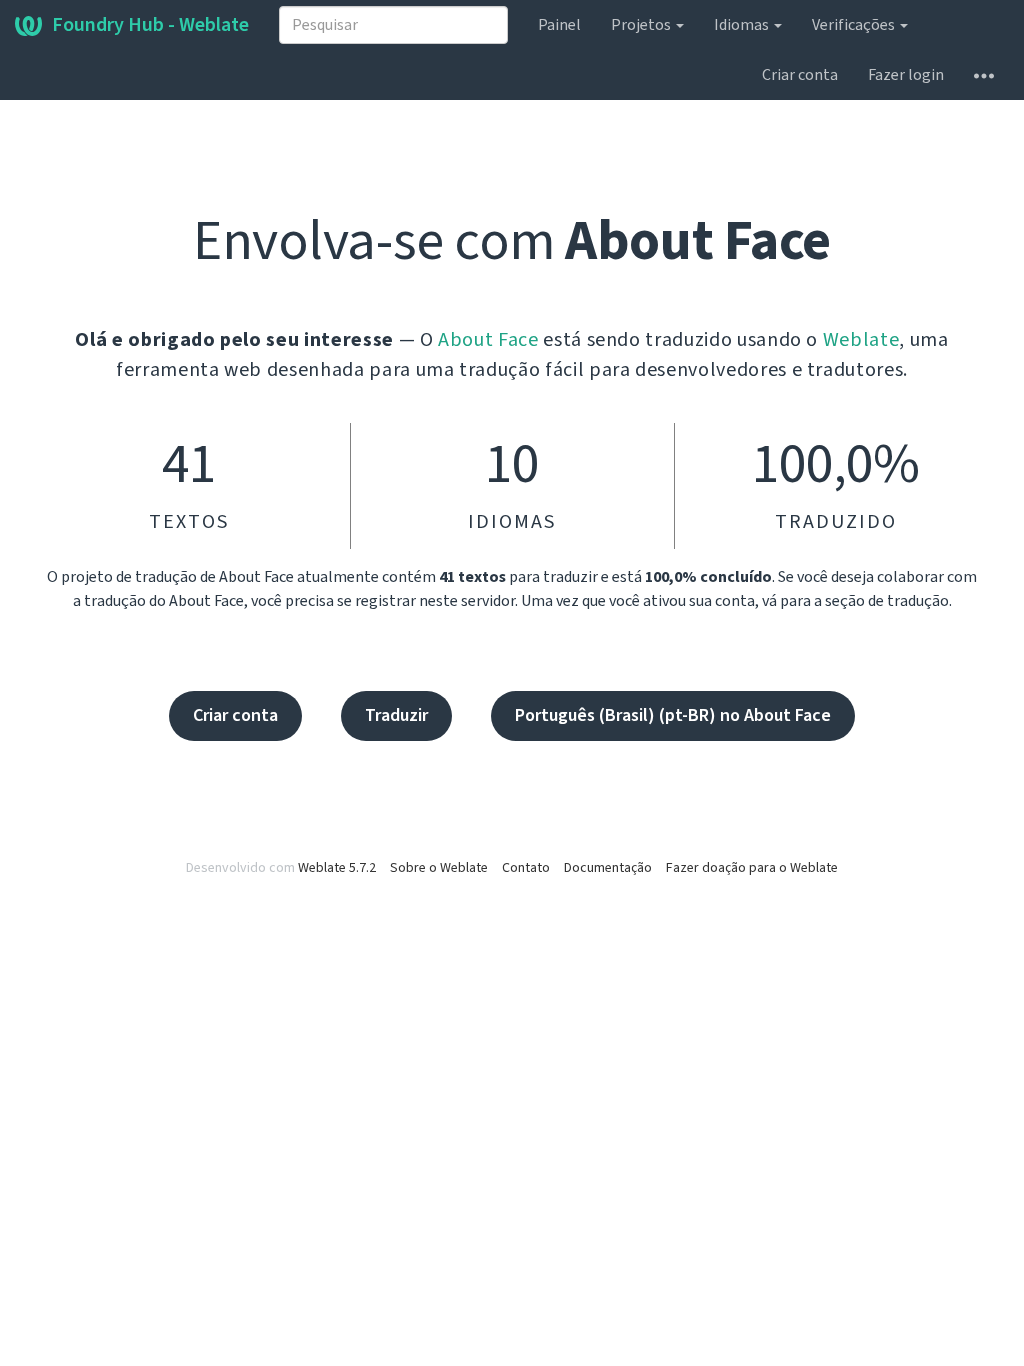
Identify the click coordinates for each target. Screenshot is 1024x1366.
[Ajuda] (984, 75)
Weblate (861, 340)
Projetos (642, 25)
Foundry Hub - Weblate (150, 25)
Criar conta (800, 75)
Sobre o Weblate (439, 868)
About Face (488, 340)
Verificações (855, 25)
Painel (559, 25)
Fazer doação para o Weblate (752, 868)
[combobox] (393, 25)
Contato (526, 868)
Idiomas (743, 25)
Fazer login (906, 75)
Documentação (608, 868)
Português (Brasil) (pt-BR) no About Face (673, 715)
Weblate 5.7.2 (337, 868)
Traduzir (396, 715)
